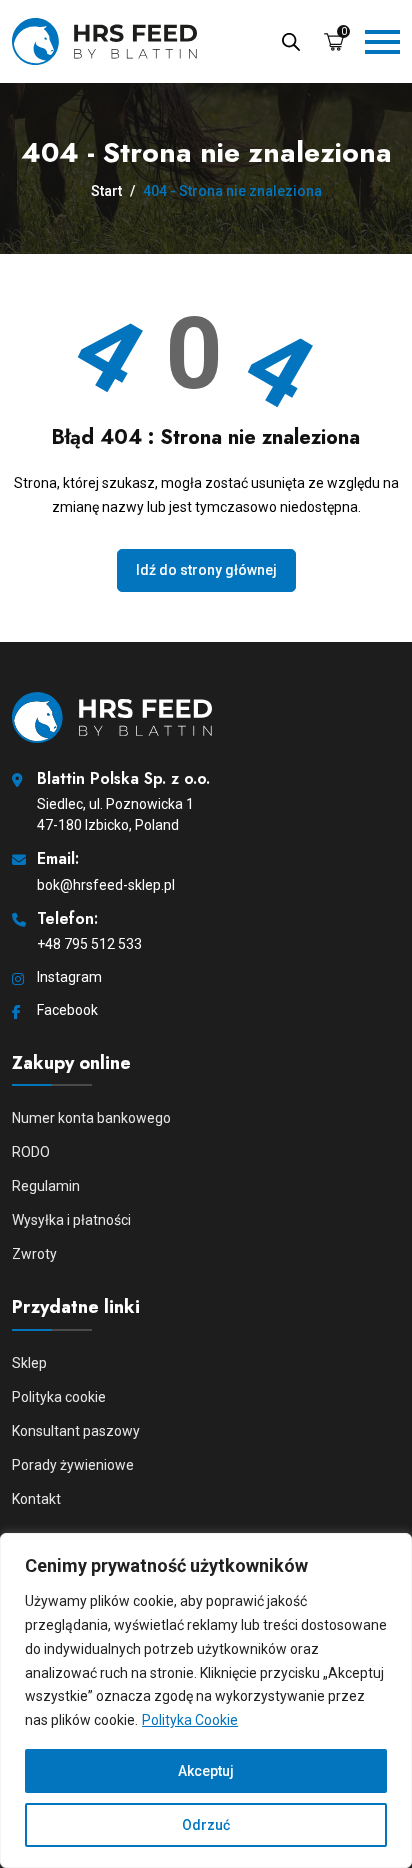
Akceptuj (206, 1771)
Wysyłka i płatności (71, 1220)
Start (106, 191)
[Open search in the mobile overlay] (291, 40)
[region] (206, 1700)
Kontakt (36, 1499)
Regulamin (46, 1186)
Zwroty (34, 1254)
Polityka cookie (59, 1397)
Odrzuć (206, 1825)
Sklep (29, 1363)
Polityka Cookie (190, 1720)
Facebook (67, 1010)
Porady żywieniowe (73, 1465)
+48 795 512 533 (89, 944)
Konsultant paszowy (76, 1431)
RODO (31, 1152)
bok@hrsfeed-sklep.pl (106, 885)
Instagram (69, 977)
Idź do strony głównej (206, 570)
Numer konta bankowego (91, 1118)
